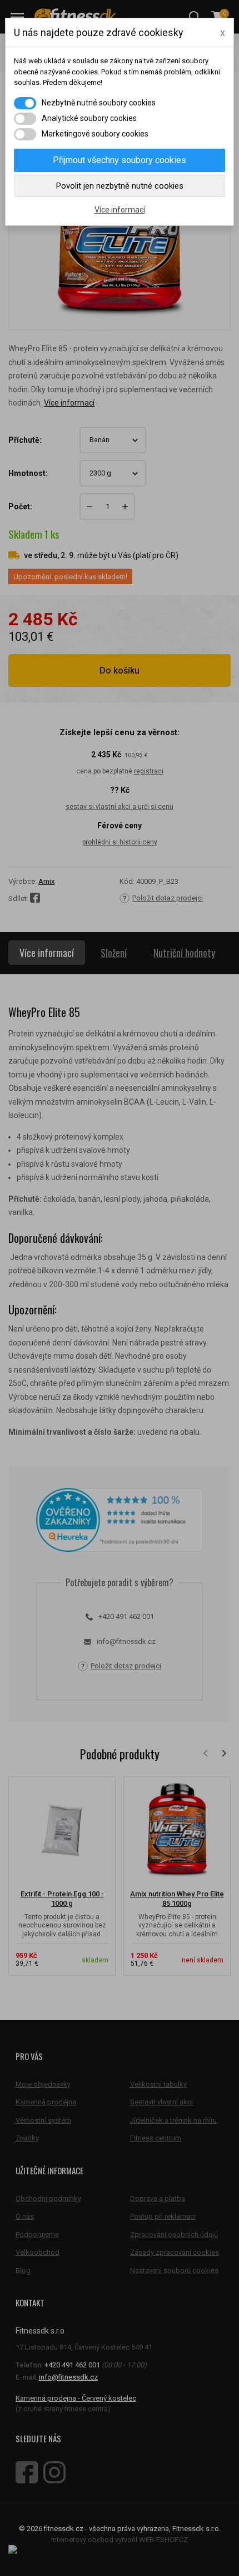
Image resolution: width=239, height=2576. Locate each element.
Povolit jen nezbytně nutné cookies (120, 186)
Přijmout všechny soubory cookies (120, 160)
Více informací (120, 210)
